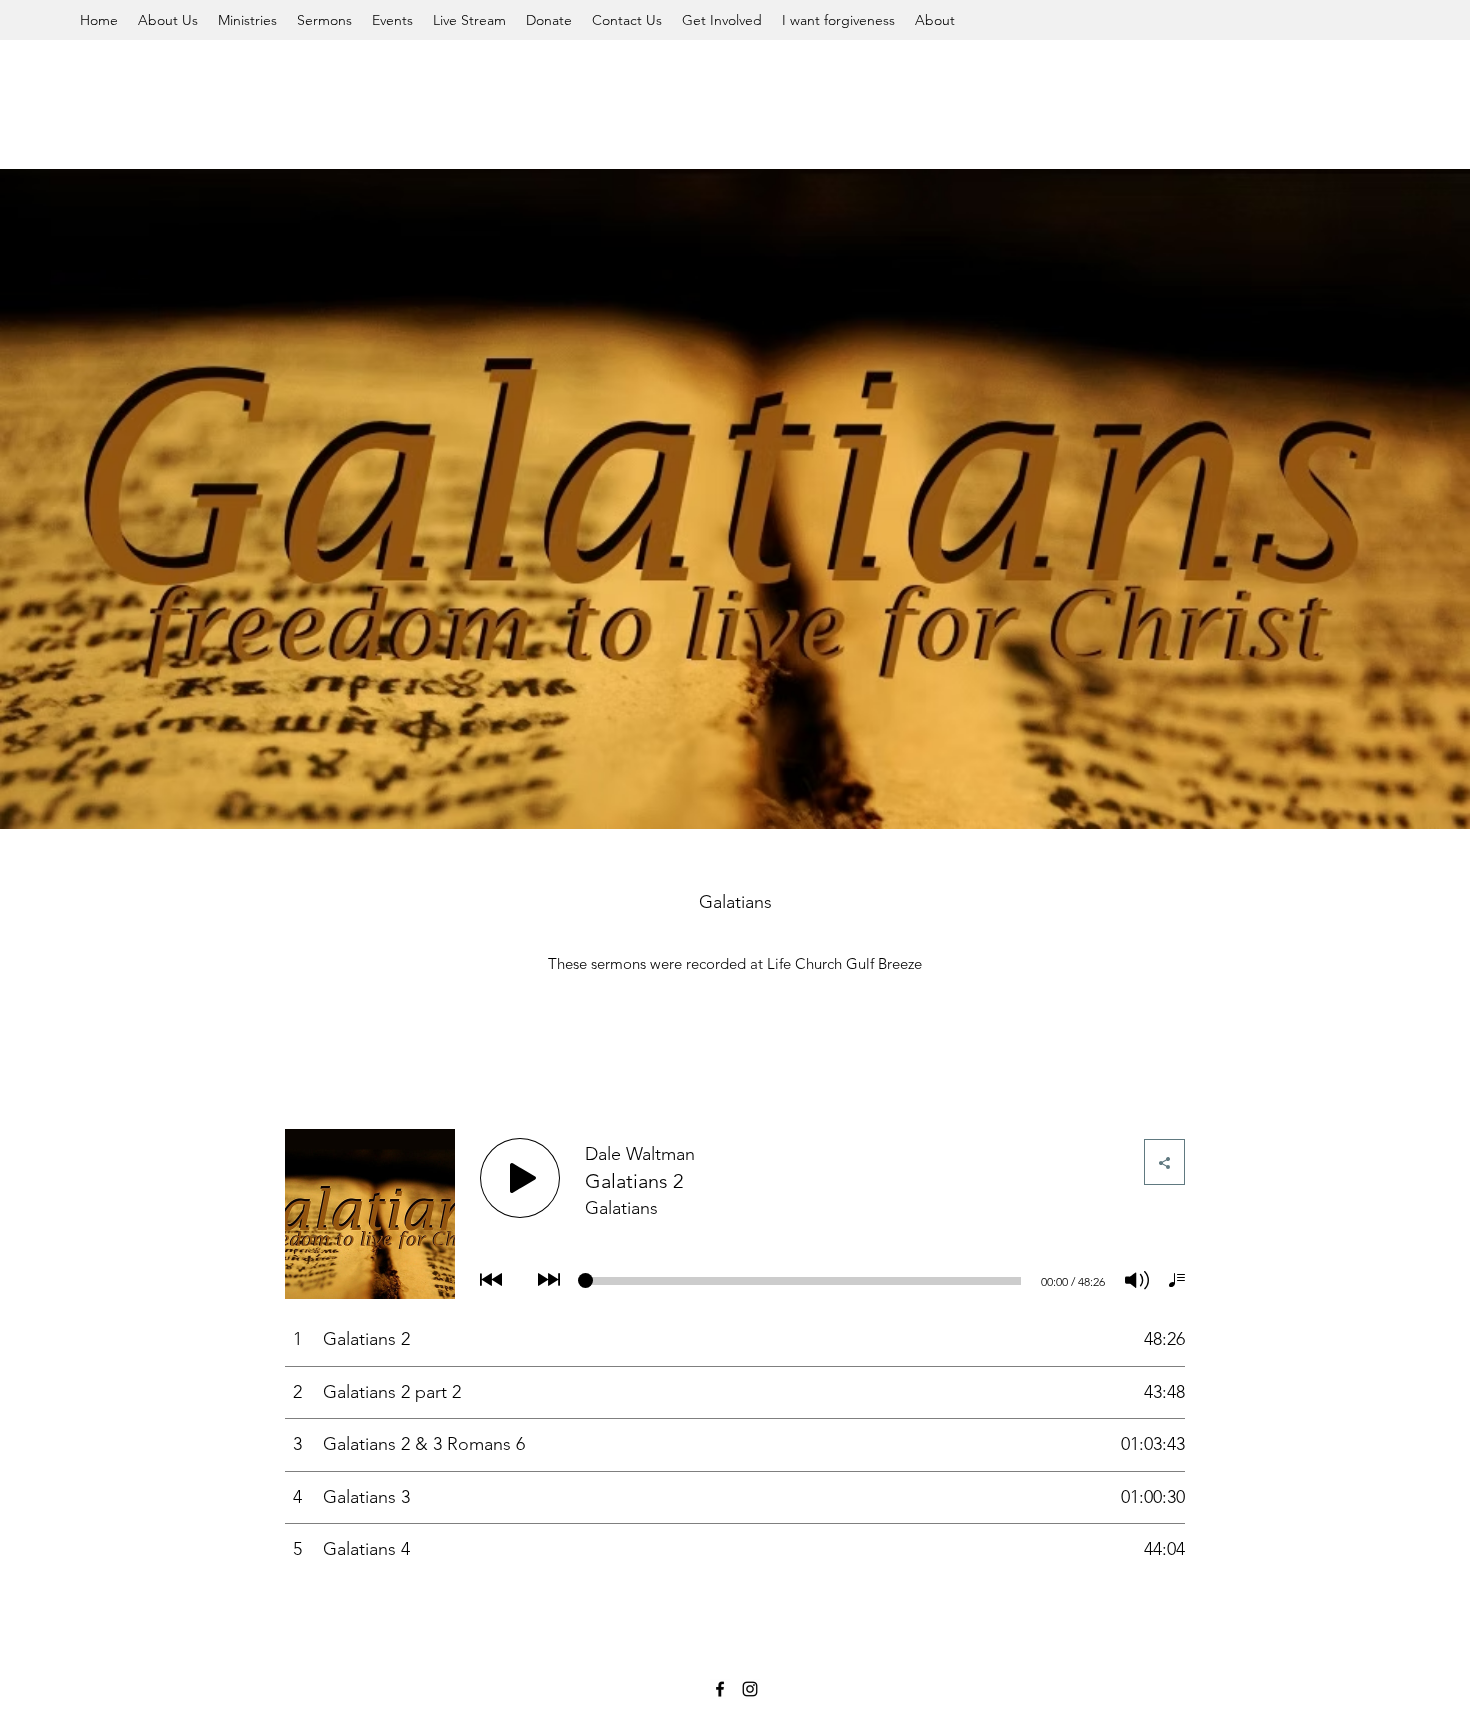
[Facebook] (720, 1689)
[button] (168, 20)
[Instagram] (750, 1689)
